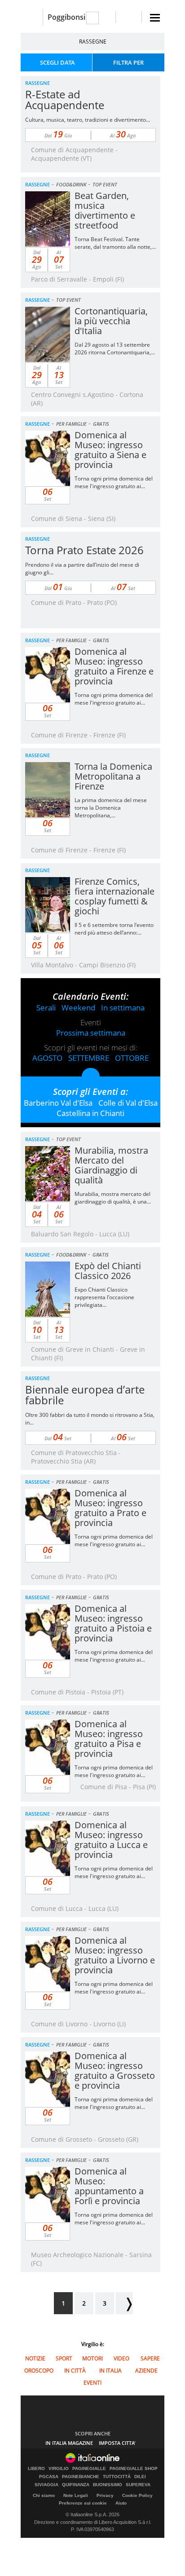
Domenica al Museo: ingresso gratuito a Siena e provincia (110, 450)
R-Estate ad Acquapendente (65, 99)
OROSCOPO (39, 2371)
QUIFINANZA (76, 2485)
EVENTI (92, 2383)
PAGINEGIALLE (89, 2469)
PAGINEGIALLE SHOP (134, 2469)
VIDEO (121, 2358)
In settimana (123, 1008)
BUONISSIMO (108, 2485)
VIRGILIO (59, 2469)
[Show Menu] (155, 18)
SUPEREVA (138, 2485)
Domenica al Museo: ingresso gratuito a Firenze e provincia (114, 666)
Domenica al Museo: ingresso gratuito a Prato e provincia (110, 1508)
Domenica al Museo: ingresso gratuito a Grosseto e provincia (115, 2071)
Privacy (105, 2495)
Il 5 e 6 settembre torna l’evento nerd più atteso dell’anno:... (114, 929)
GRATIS (101, 424)
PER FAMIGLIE (71, 424)
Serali (46, 1008)
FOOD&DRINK (71, 184)
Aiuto (121, 2503)
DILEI (140, 2477)
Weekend (78, 1008)
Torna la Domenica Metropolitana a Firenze (113, 776)
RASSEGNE (93, 42)
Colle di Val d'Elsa (128, 1103)
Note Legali (76, 2495)
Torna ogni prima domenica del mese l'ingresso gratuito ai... (114, 482)
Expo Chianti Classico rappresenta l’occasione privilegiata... (104, 1297)
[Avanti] (124, 2303)
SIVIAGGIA (46, 2485)
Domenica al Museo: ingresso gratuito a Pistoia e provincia (113, 1623)
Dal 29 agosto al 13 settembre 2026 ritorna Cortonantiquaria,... (115, 348)
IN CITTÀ (75, 2371)
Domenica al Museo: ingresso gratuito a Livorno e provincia (115, 1955)
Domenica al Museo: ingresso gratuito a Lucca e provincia (111, 1840)
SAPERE (150, 2358)
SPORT (64, 2358)
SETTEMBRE (89, 1058)
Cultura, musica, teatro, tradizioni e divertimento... (88, 120)
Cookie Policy (137, 2495)
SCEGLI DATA (57, 62)
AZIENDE (146, 2371)
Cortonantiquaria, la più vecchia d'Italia (111, 321)
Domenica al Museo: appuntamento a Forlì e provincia (109, 2186)
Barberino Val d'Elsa (58, 1103)
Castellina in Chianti (90, 1113)
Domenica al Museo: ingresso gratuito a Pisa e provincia (109, 1739)
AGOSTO (47, 1058)
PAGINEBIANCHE (81, 2477)
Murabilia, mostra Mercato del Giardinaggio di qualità (111, 1165)
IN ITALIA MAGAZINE (69, 2443)
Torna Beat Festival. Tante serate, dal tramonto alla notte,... (115, 243)
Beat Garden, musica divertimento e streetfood (105, 210)
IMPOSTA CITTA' (117, 2443)
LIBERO (36, 2469)
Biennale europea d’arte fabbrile (85, 1395)
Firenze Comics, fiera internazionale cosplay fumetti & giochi (115, 896)
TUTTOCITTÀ (117, 2477)
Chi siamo (44, 2495)
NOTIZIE (35, 2358)
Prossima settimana (91, 1033)
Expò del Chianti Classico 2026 (108, 1271)
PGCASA (49, 2477)
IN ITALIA (110, 2371)
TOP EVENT (105, 184)
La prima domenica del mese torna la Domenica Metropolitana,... (111, 808)
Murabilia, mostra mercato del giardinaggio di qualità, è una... (113, 1198)
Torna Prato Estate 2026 (84, 550)
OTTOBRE (132, 1058)
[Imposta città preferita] (32, 17)
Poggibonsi (66, 17)
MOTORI (92, 2358)
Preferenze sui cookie (83, 2503)
